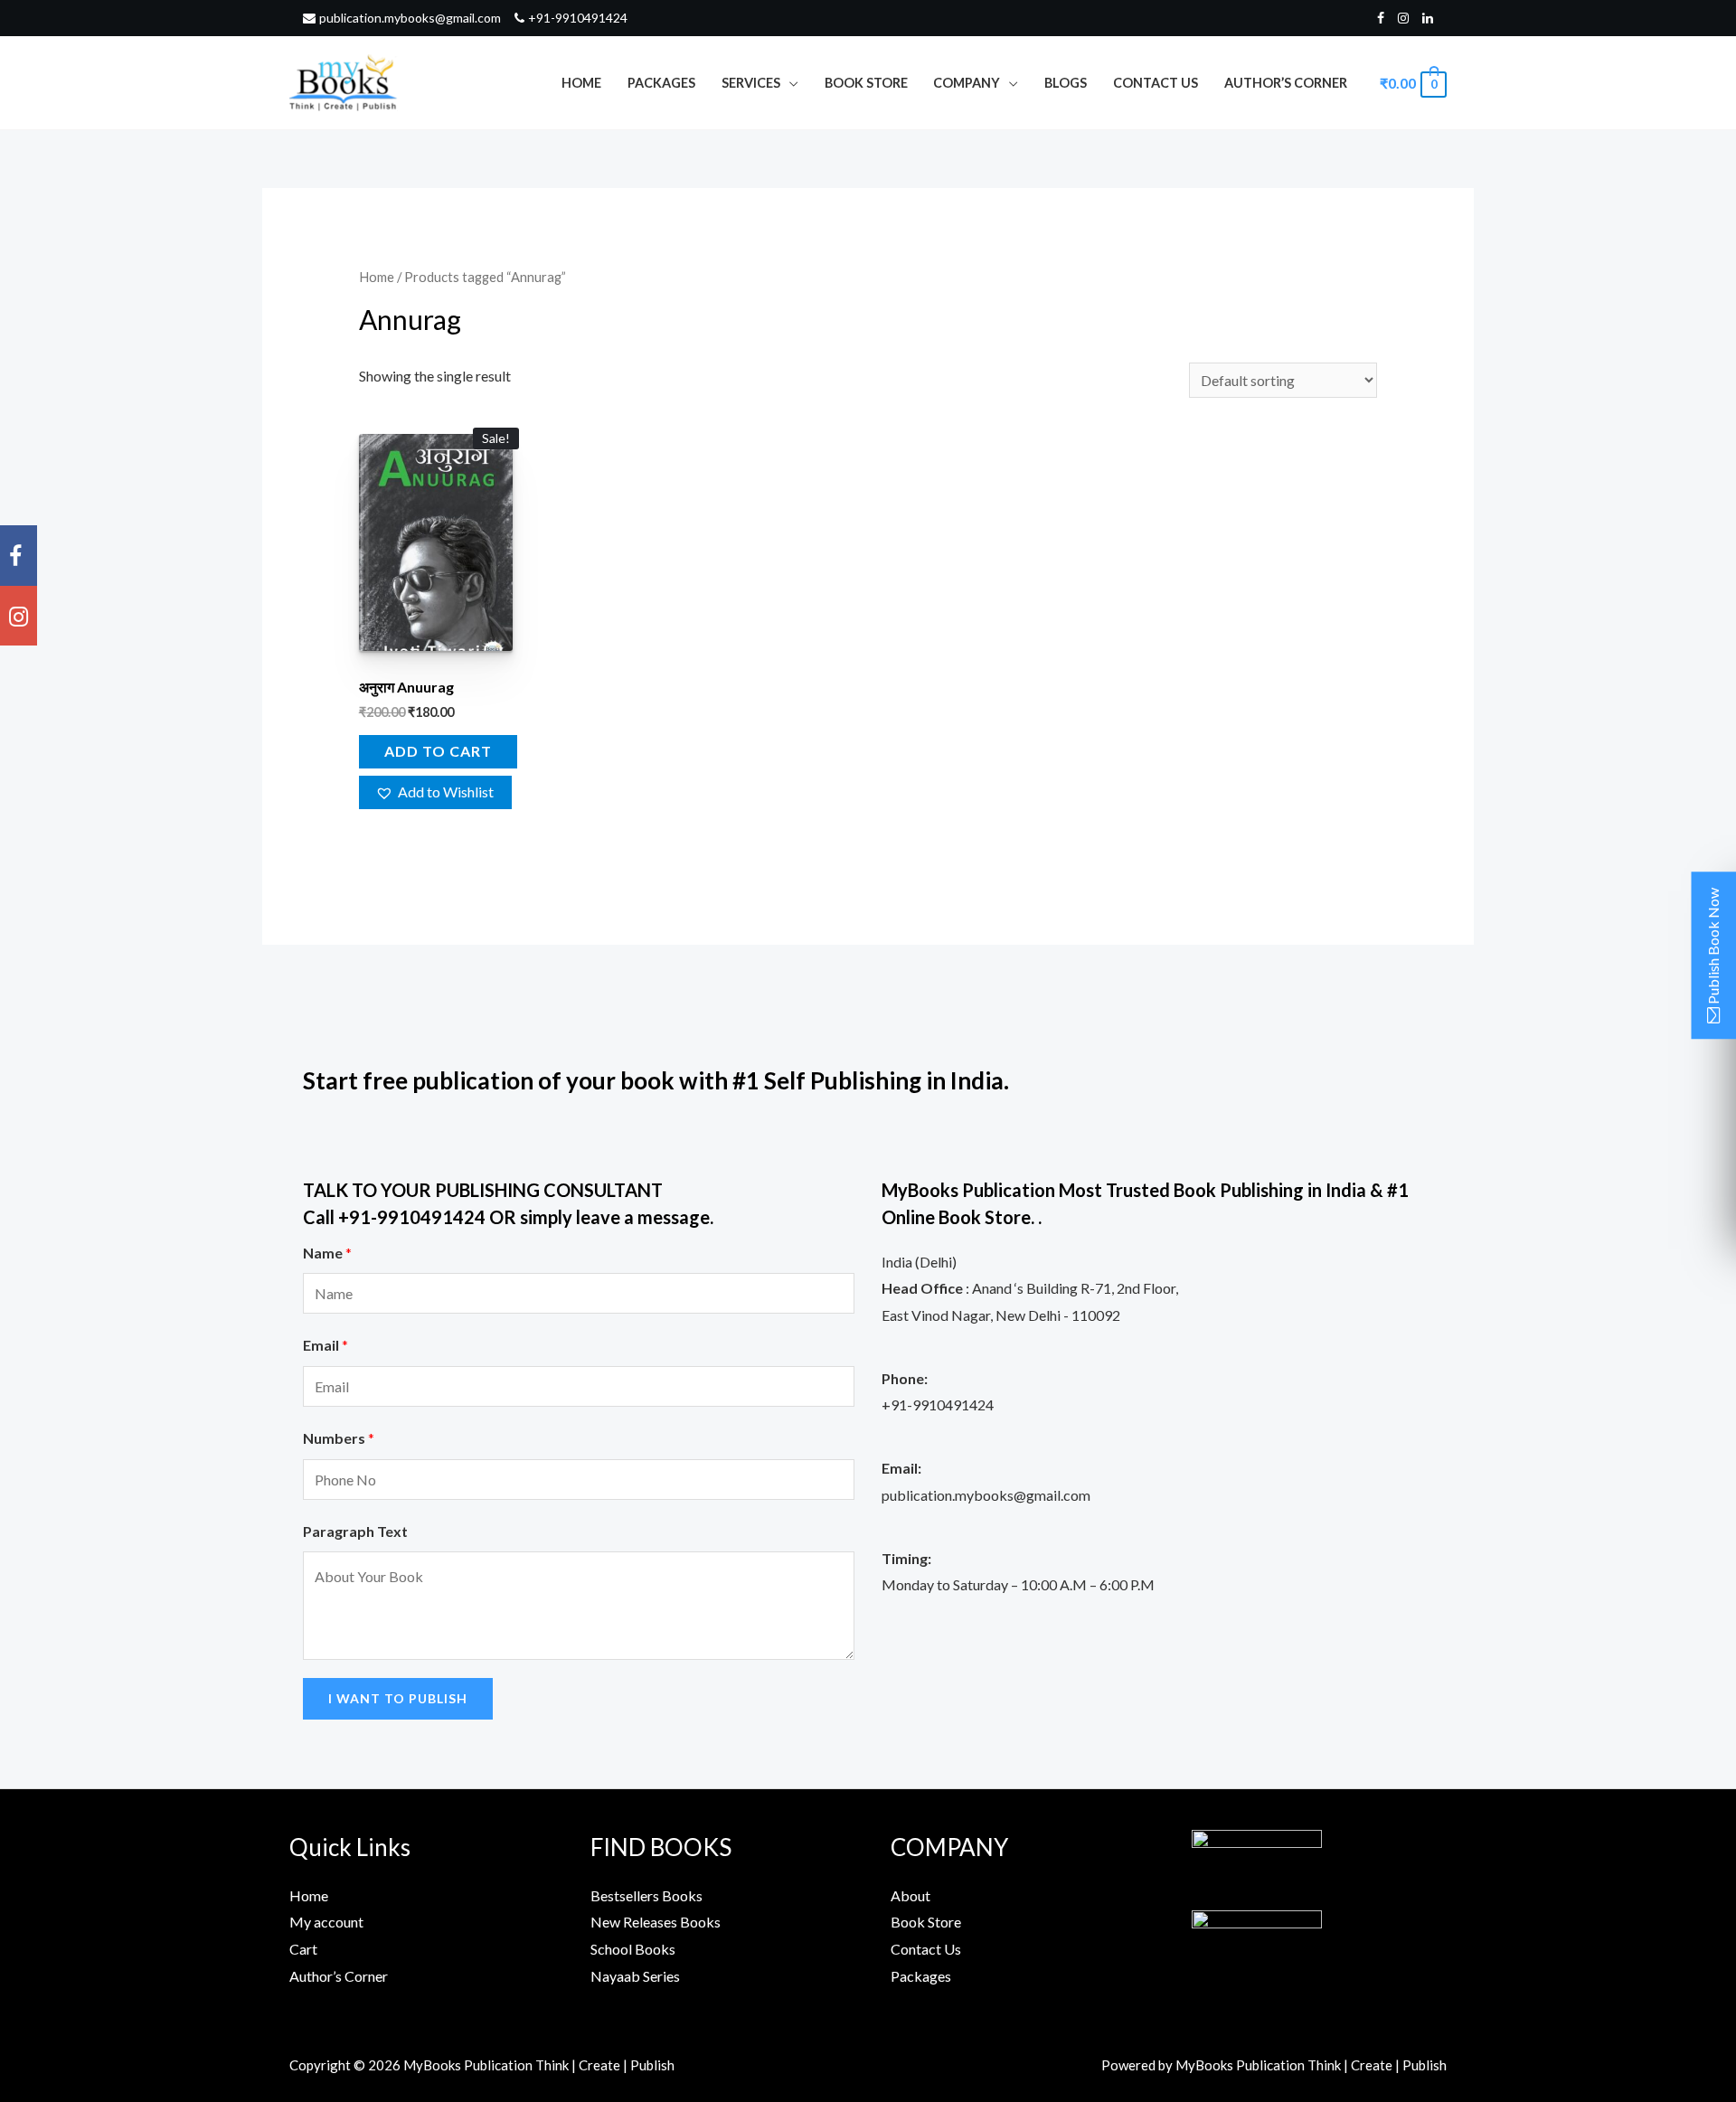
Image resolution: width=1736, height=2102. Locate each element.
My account (326, 1922)
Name (327, 1253)
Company (967, 83)
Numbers (339, 1438)
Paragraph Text (355, 1531)
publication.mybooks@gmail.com (410, 18)
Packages (661, 83)
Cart (303, 1949)
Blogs (1066, 83)
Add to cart (438, 751)
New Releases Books (656, 1922)
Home (581, 83)
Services (751, 83)
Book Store (866, 83)
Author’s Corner (1286, 83)
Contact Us (1156, 83)
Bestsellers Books (646, 1895)
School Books (633, 1949)
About (910, 1895)
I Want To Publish (398, 1698)
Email (325, 1345)
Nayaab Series (635, 1976)
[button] (436, 792)
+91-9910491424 (578, 18)
